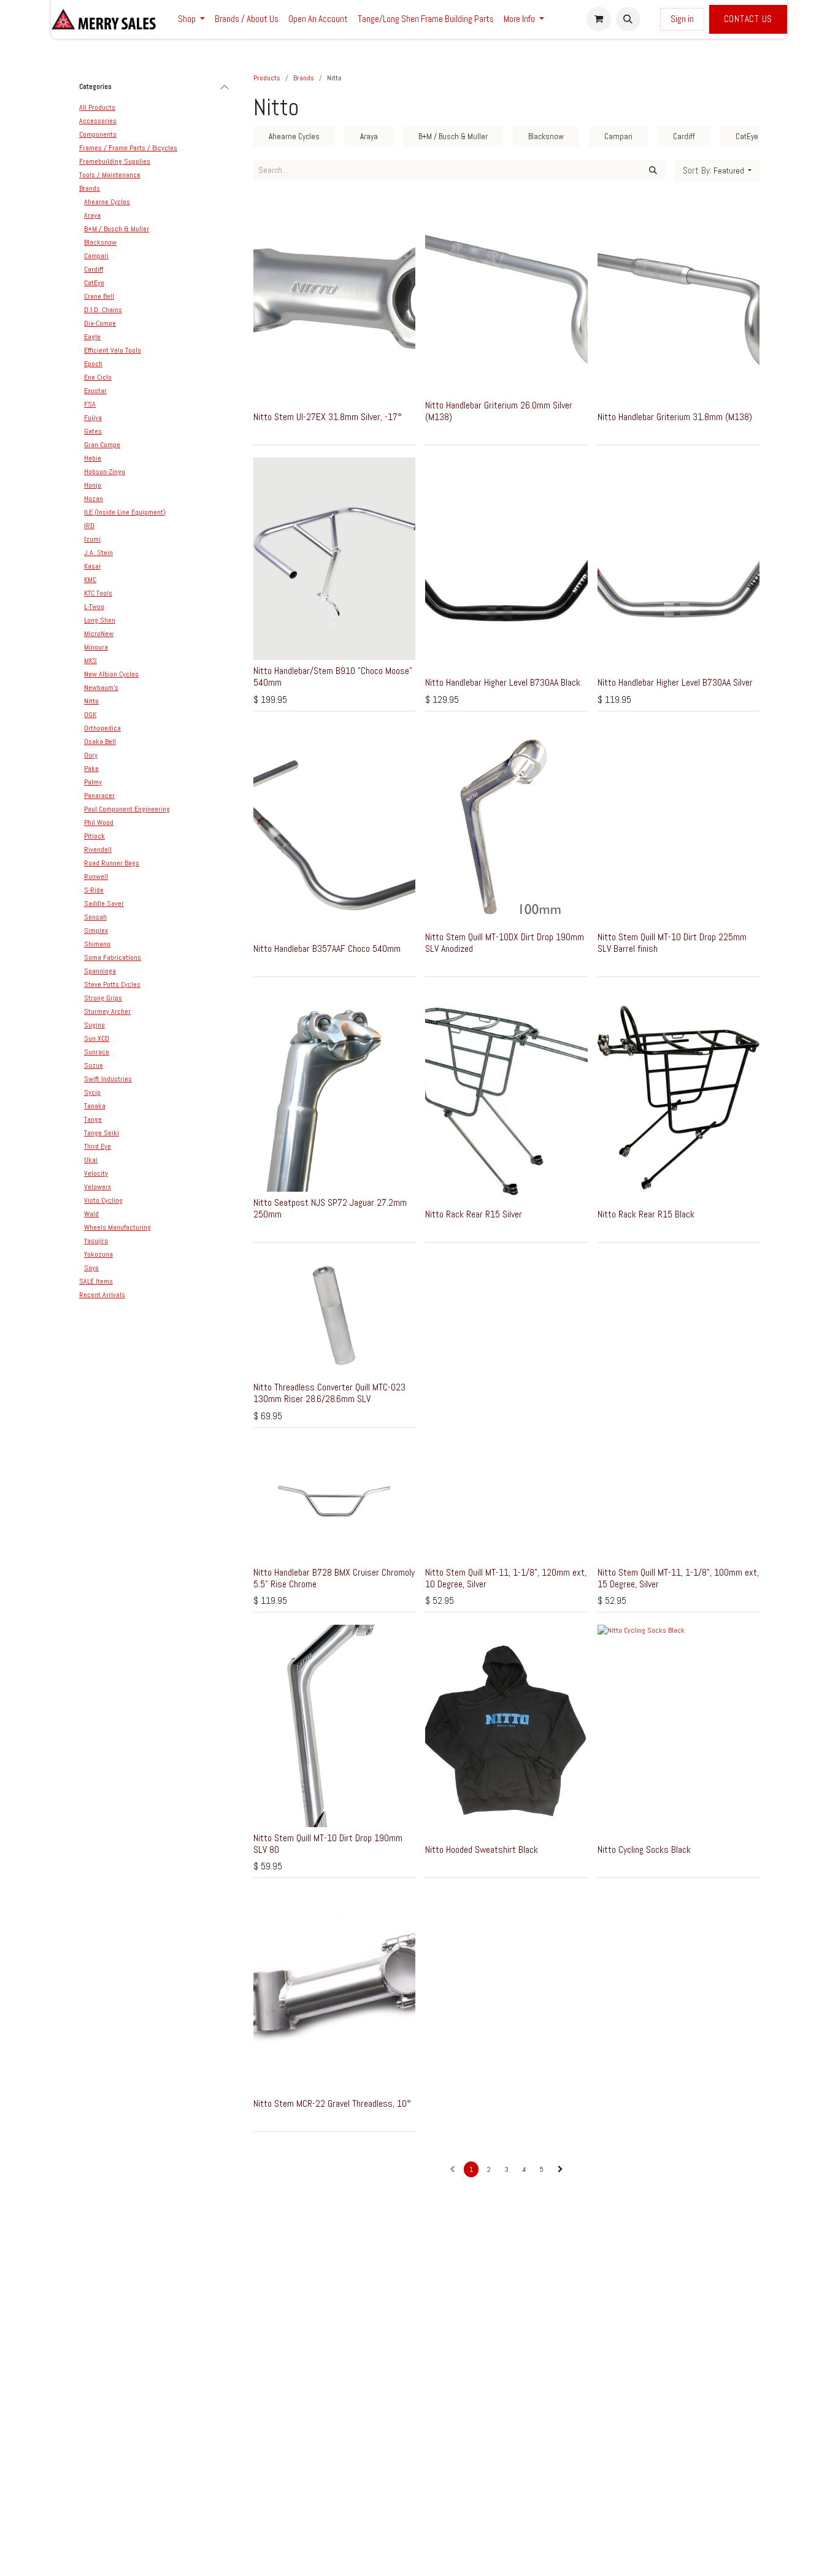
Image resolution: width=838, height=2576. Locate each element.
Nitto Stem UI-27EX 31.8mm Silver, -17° (328, 417)
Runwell (96, 876)
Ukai (91, 1160)
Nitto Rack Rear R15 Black (646, 1214)
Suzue (94, 1065)
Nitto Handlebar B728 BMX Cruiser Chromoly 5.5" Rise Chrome (334, 1578)
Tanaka (95, 1106)
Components (98, 134)
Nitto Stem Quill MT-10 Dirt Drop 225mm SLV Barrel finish (672, 943)
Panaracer (99, 795)
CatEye (94, 283)
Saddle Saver (104, 903)
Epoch (93, 364)
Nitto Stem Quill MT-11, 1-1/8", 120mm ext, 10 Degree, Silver (506, 1578)
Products (267, 78)
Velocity (96, 1173)
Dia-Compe (100, 323)
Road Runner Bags (112, 863)
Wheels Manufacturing (117, 1227)
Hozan (94, 499)
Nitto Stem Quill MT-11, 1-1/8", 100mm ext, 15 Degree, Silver (678, 1578)
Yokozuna (98, 1254)
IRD (89, 526)
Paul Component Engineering (127, 809)
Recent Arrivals (102, 1295)
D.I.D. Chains (103, 310)
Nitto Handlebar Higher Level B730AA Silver (675, 682)
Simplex (96, 930)
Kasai (92, 566)
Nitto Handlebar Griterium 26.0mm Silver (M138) (499, 411)
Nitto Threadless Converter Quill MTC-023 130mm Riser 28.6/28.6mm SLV (329, 1393)
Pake (91, 769)
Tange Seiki (102, 1133)
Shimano (97, 944)
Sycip (92, 1092)
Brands (90, 188)
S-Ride (94, 890)
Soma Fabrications (113, 957)
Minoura (96, 647)
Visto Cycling (103, 1200)
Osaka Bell (100, 742)
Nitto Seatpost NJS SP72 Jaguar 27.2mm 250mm (330, 1208)
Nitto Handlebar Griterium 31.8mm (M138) (675, 417)
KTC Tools (98, 593)
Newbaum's (101, 688)
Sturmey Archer (107, 1011)
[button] (628, 19)
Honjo (93, 485)
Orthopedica (102, 728)
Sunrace (97, 1052)
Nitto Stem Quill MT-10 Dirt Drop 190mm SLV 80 (328, 1844)
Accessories (98, 121)
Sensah (95, 917)
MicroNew (99, 634)
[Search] (653, 171)
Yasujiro (96, 1241)
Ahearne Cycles (107, 202)
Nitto (91, 701)
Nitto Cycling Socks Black (644, 1850)
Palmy (93, 782)
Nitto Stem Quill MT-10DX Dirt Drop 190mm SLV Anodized (505, 943)
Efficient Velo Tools (113, 350)
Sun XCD (97, 1038)
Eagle (92, 337)
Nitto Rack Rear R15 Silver (474, 1214)
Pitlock (94, 836)
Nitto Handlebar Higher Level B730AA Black (503, 682)
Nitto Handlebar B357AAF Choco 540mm (327, 949)
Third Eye (98, 1146)
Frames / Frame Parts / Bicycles (128, 148)
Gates (93, 431)
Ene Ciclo (98, 377)
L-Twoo (94, 607)
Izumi (92, 539)
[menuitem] (191, 19)
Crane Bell (99, 296)
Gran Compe (102, 445)
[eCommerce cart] (599, 19)
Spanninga (100, 971)
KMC (90, 580)
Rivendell (98, 849)
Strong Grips (103, 998)
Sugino (94, 1025)
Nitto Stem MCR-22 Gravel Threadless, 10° (332, 2103)
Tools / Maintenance (110, 175)
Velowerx (98, 1187)
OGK (90, 715)
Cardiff (94, 269)
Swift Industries (108, 1079)
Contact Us (748, 19)
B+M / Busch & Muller (117, 229)
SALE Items (96, 1281)
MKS (90, 661)
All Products (97, 107)
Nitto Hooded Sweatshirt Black (482, 1850)
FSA (90, 404)
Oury (91, 755)
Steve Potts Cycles (112, 984)
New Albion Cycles (111, 674)
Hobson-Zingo (105, 472)
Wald (91, 1214)
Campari (96, 256)
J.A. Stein (98, 553)
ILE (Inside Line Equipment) (125, 512)
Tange (93, 1119)
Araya (92, 215)
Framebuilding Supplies (115, 161)
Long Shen (100, 620)
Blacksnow (100, 242)
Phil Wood (99, 822)
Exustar (95, 391)
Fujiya (93, 418)
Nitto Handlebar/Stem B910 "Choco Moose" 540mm (333, 677)
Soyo (91, 1268)
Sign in (682, 19)
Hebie (93, 458)
